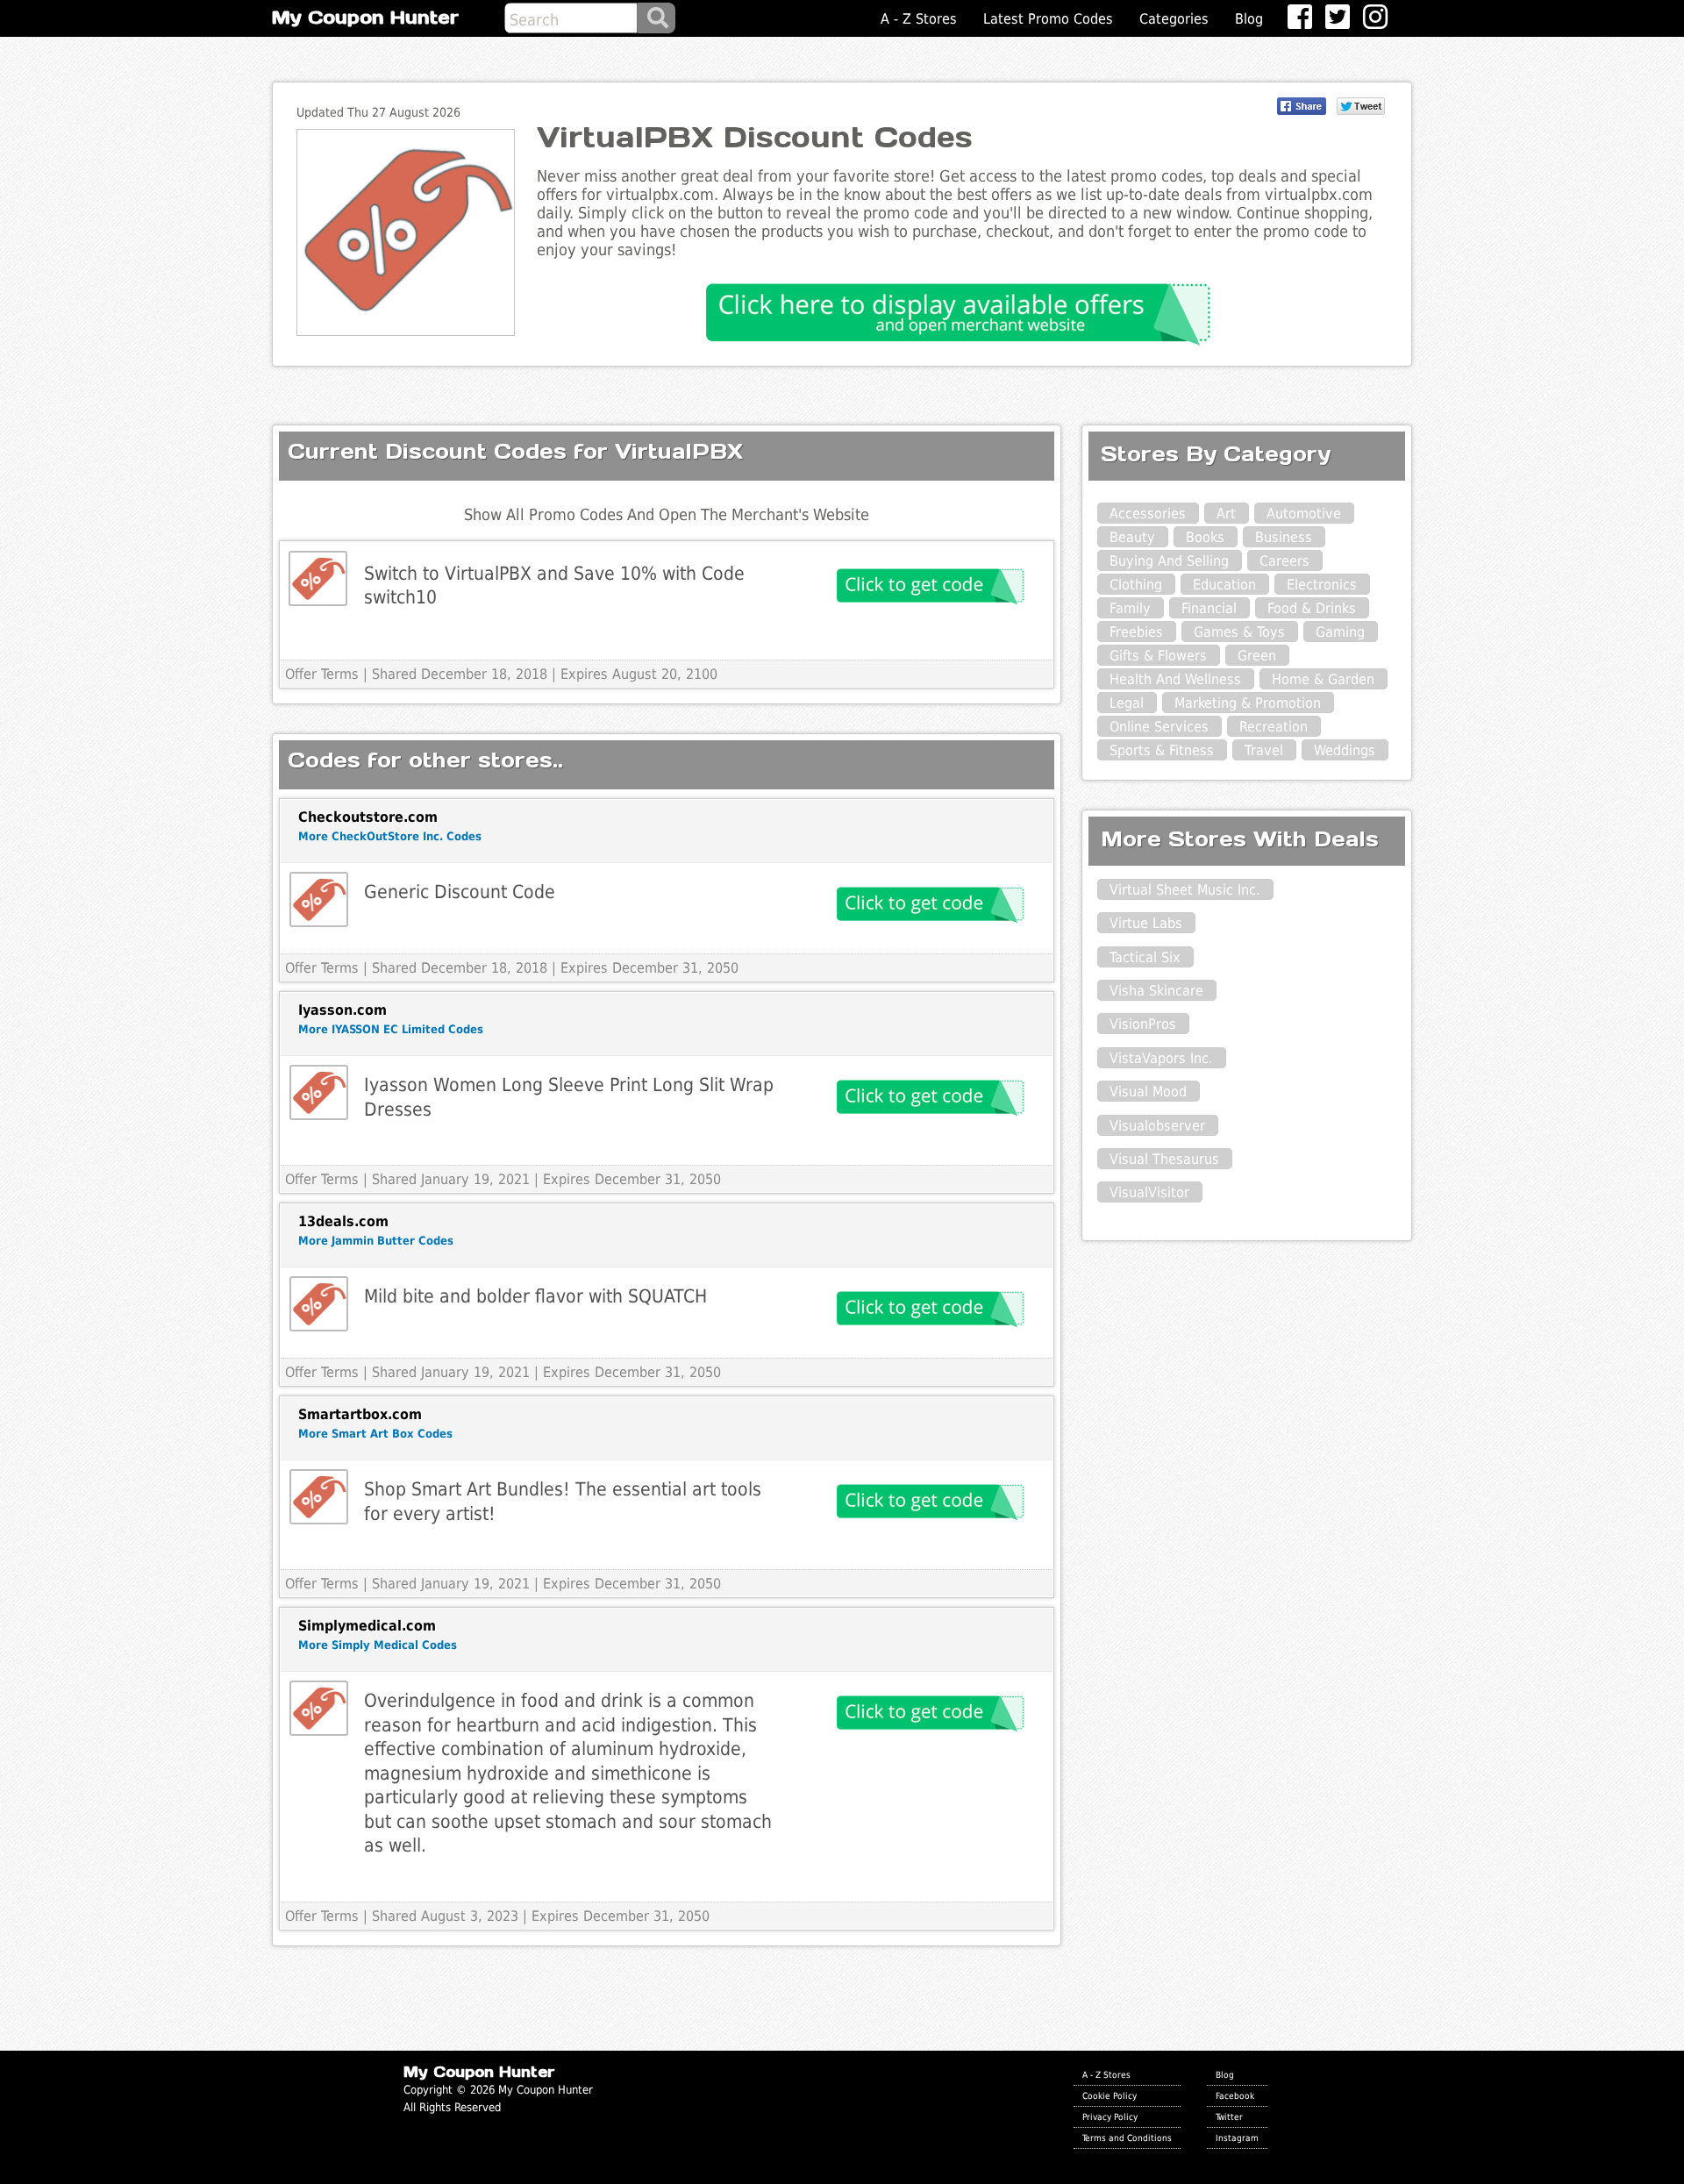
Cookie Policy (1110, 2095)
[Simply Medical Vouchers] (319, 1708)
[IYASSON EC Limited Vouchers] (319, 1092)
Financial (1209, 608)
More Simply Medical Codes (378, 1645)
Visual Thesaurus (1164, 1159)
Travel (1264, 750)
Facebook (1235, 2095)
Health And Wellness (1175, 679)
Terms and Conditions (1127, 2138)
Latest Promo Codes (1048, 19)
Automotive (1304, 514)
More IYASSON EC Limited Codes (391, 1029)
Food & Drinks (1312, 608)
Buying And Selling (1169, 561)
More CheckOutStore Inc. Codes (390, 836)
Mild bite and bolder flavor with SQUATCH (535, 1296)
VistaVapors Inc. (1161, 1058)
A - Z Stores (919, 19)
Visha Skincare (1156, 991)
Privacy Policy (1110, 2116)
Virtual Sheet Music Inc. (1185, 890)
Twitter (1229, 2116)
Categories (1174, 19)
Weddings (1345, 750)
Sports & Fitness (1162, 750)
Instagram (1237, 2138)
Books (1205, 537)
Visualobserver (1157, 1126)
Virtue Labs (1146, 923)
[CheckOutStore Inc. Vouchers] (319, 899)
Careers (1284, 561)
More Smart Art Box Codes (375, 1434)
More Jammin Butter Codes (376, 1241)
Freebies (1136, 632)
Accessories (1148, 514)
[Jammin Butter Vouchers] (319, 1304)
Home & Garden (1323, 679)
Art (1226, 514)
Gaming (1340, 632)
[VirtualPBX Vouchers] (318, 578)
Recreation (1274, 727)
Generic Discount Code (460, 892)
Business (1284, 537)
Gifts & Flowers (1158, 656)
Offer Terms (322, 674)
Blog (1249, 19)
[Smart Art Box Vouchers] (319, 1497)
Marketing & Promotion (1248, 703)
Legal (1127, 703)
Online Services (1159, 727)
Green (1257, 656)
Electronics (1322, 585)
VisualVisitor (1149, 1192)
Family (1130, 608)
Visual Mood (1148, 1092)
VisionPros (1143, 1024)
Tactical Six (1145, 957)
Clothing (1136, 585)
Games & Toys (1239, 632)
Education (1224, 585)
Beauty (1132, 537)
